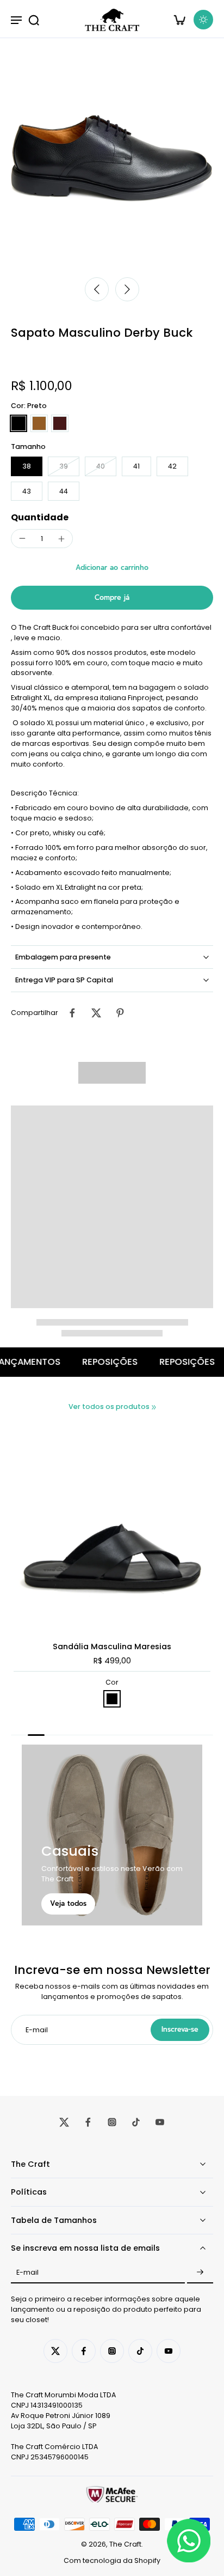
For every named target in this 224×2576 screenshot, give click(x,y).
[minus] (22, 538)
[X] (64, 2122)
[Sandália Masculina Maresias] (112, 1529)
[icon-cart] (179, 20)
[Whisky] (39, 423)
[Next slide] (127, 289)
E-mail (27, 2272)
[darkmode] (203, 20)
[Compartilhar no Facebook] (72, 1013)
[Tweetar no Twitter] (96, 1013)
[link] (154, 1407)
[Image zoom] (112, 159)
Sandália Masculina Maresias (112, 1647)
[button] (112, 568)
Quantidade (40, 517)
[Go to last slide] (97, 289)
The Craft (125, 2544)
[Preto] (18, 423)
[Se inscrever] (200, 2273)
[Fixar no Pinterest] (120, 1013)
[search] (34, 20)
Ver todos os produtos (109, 1407)
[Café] (60, 423)
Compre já (112, 597)
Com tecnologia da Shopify (112, 2560)
